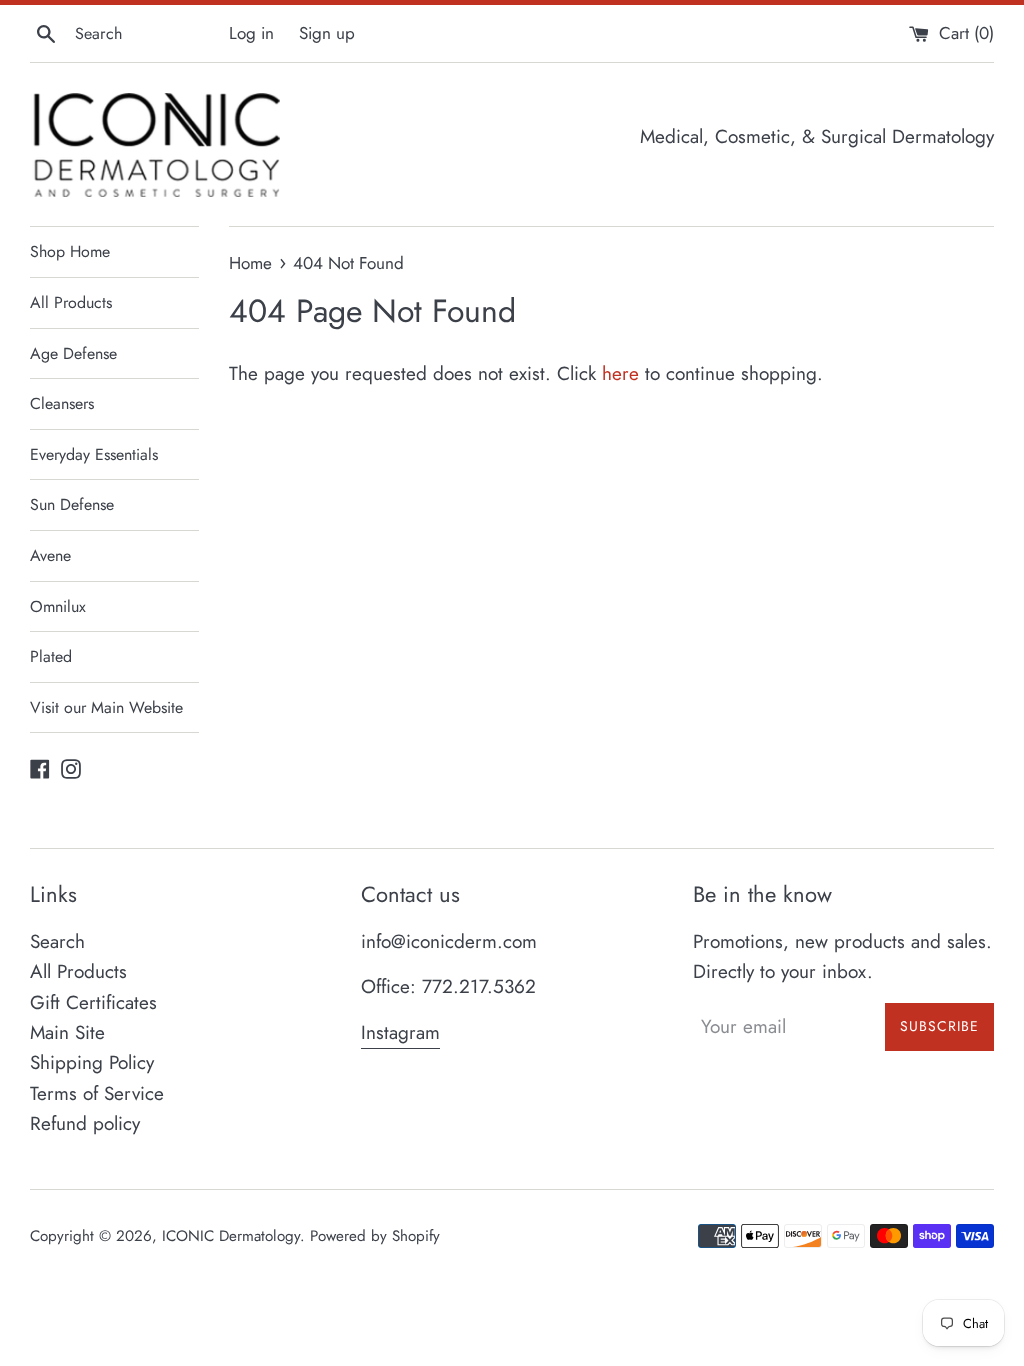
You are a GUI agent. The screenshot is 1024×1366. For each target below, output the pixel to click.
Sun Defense (72, 504)
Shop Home (70, 251)
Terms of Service (97, 1093)
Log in (251, 33)
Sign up (327, 33)
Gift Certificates (93, 1002)
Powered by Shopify (375, 1236)
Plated (51, 656)
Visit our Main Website (106, 707)
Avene (50, 555)
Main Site (67, 1032)
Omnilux (58, 606)
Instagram (400, 1032)
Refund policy (85, 1123)
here (620, 373)
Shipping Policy (92, 1062)
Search (57, 941)
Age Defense (73, 353)
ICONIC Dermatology (231, 1236)
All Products (71, 302)
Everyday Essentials (94, 454)
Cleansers (62, 403)
